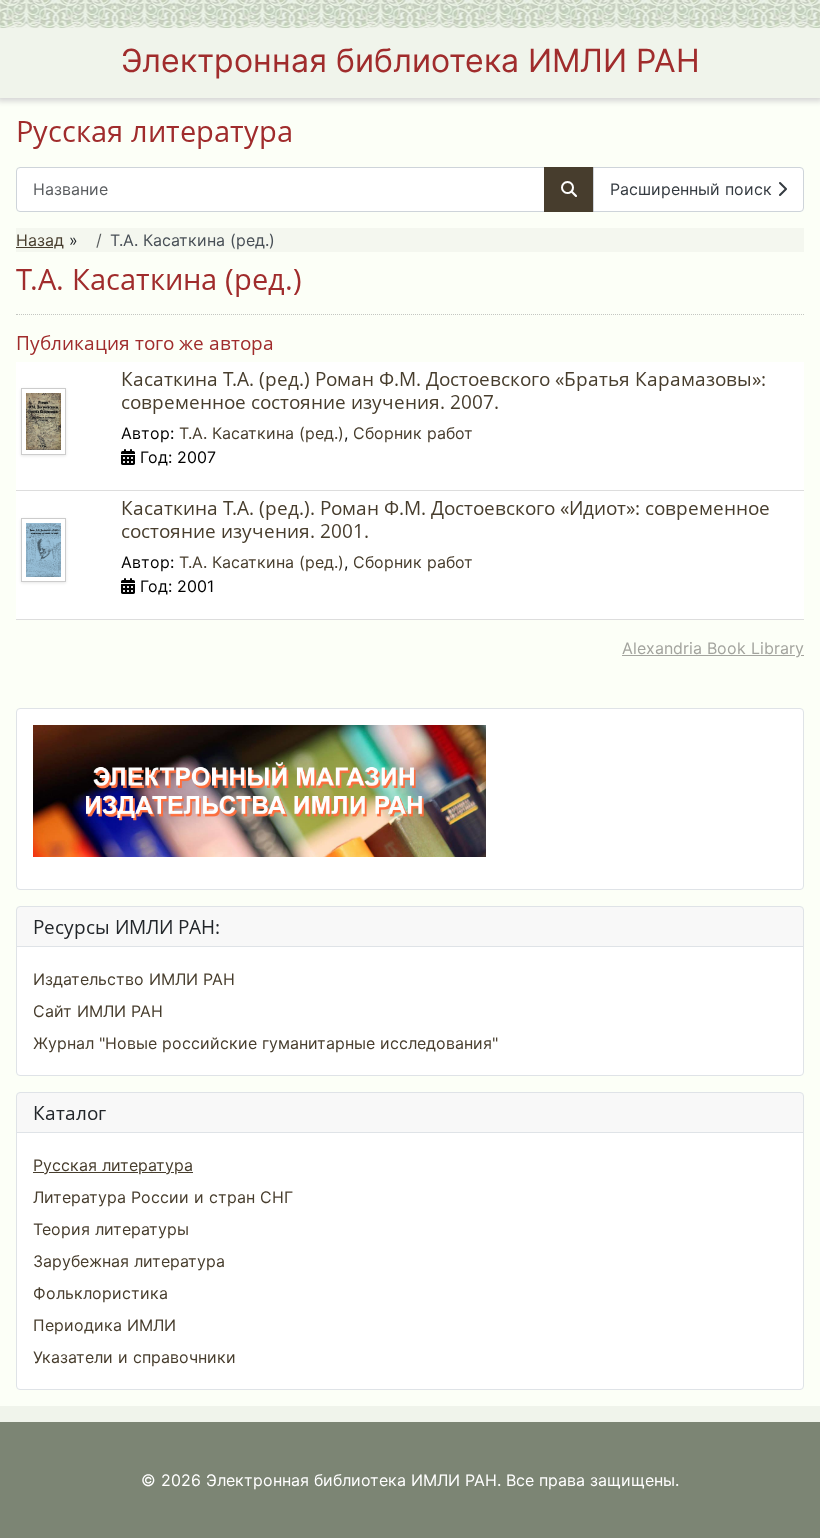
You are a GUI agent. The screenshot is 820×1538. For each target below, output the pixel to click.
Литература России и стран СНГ (163, 1197)
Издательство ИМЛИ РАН (134, 979)
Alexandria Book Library (713, 648)
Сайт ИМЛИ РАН (98, 1011)
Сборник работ (413, 433)
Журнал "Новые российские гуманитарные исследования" (265, 1043)
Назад (40, 240)
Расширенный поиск (693, 189)
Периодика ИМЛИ (104, 1325)
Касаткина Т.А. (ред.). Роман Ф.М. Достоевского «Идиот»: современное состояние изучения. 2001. (445, 519)
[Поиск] (569, 189)
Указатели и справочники (134, 1357)
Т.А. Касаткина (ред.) (261, 433)
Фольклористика (100, 1293)
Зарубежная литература (129, 1261)
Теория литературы (111, 1229)
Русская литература (113, 1165)
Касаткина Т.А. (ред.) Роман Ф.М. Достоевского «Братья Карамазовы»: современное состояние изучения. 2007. (443, 390)
